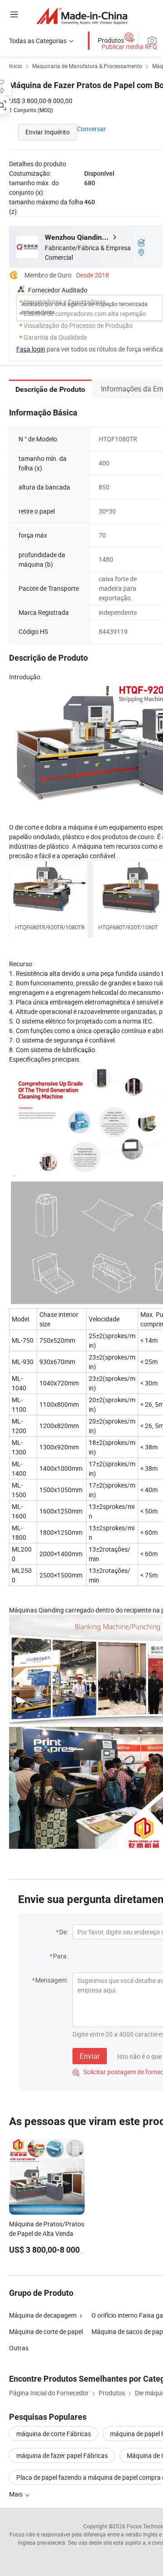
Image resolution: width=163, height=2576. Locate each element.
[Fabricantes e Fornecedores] (82, 16)
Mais (17, 2494)
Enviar (90, 2056)
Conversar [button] (91, 129)
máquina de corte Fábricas (54, 2434)
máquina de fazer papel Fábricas (62, 2455)
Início (16, 66)
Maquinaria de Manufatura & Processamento (87, 66)
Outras (19, 2348)
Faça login (31, 349)
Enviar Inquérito (48, 132)
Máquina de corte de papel (46, 2331)
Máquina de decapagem (43, 2315)
